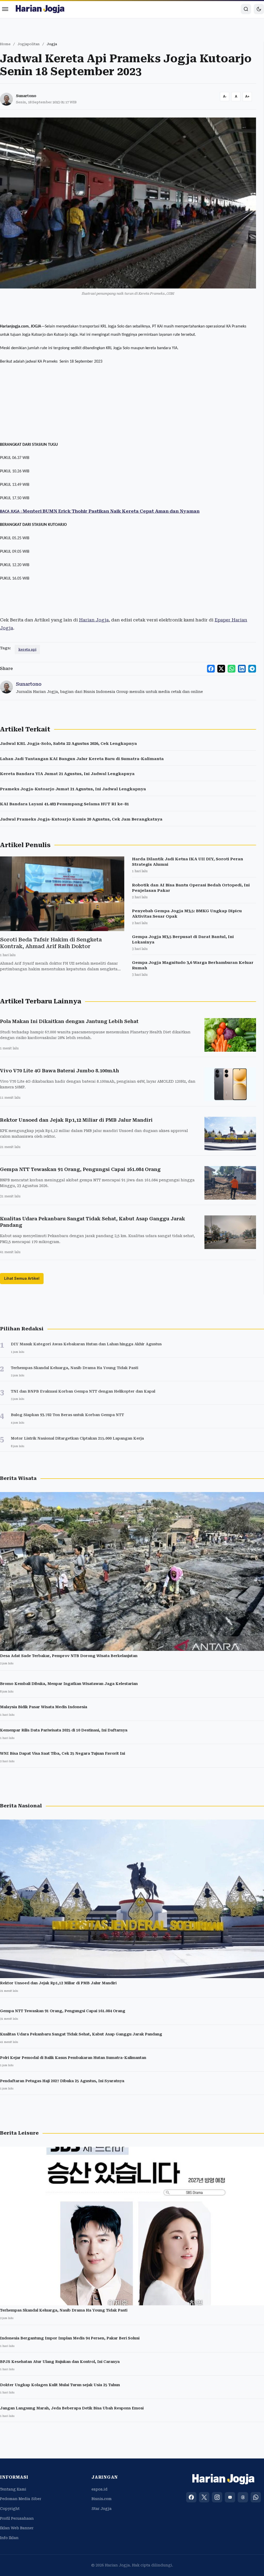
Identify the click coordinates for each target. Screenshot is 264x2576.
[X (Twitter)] (204, 2497)
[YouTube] (230, 2497)
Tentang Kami (13, 2489)
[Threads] (243, 2497)
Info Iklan (9, 2538)
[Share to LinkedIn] (242, 669)
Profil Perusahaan (17, 2518)
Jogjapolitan (29, 44)
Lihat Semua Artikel (22, 1278)
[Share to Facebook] (211, 669)
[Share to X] (221, 669)
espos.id (100, 2489)
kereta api (27, 649)
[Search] (246, 9)
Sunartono (26, 96)
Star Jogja (102, 2509)
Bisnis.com (102, 2499)
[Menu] (5, 9)
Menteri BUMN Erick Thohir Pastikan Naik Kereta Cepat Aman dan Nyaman (100, 511)
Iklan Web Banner (17, 2528)
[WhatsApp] (256, 2497)
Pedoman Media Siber (21, 2499)
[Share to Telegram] (252, 669)
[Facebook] (191, 2497)
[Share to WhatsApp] (232, 669)
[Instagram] (217, 2497)
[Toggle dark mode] (259, 9)
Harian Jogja (94, 620)
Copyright (10, 2509)
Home (5, 44)
